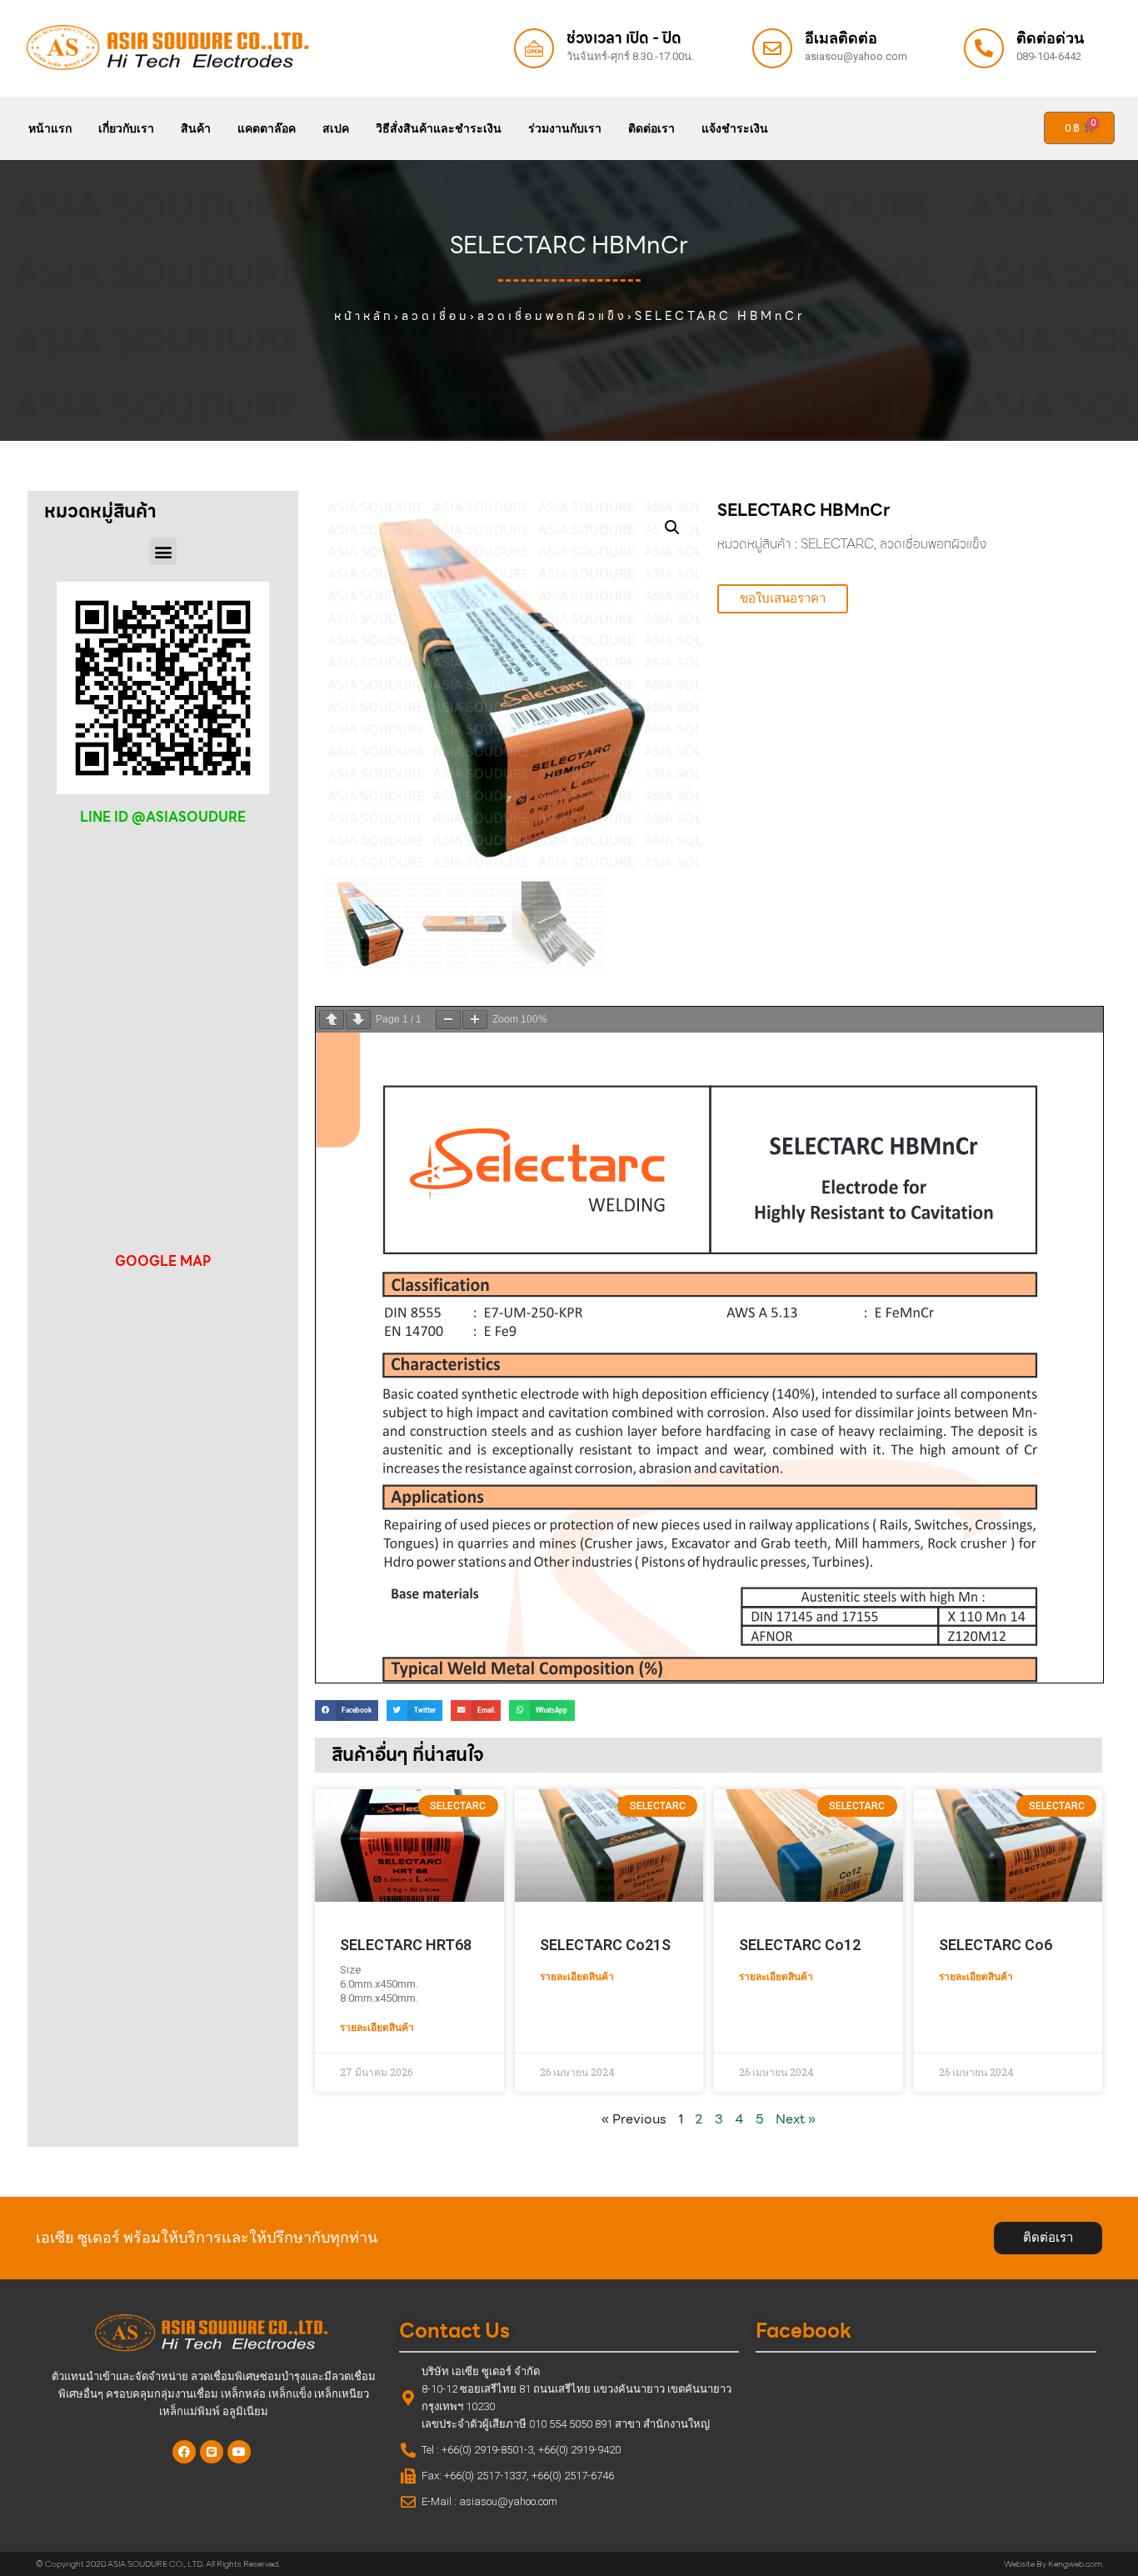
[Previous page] (332, 1020)
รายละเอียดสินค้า (377, 2028)
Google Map (163, 1261)
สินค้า (196, 128)
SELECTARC (837, 544)
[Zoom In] (475, 1020)
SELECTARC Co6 (996, 1945)
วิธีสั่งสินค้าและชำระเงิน (439, 128)
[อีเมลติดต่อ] (772, 48)
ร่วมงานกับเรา (565, 128)
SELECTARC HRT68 (406, 1945)
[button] (163, 551)
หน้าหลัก (364, 316)
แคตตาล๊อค (267, 128)
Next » (796, 2119)
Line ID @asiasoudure (163, 817)
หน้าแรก (50, 128)
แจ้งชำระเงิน (735, 128)
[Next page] (358, 1020)
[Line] (212, 2452)
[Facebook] (184, 2452)
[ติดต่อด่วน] (984, 48)
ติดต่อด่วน (1050, 38)
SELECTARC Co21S (605, 1945)
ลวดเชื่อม (436, 316)
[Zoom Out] (448, 1020)
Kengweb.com (1075, 2564)
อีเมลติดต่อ (841, 38)
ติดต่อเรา (651, 128)
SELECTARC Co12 (800, 1945)
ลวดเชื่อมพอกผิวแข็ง (552, 316)
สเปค (336, 128)
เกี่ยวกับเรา (126, 128)
